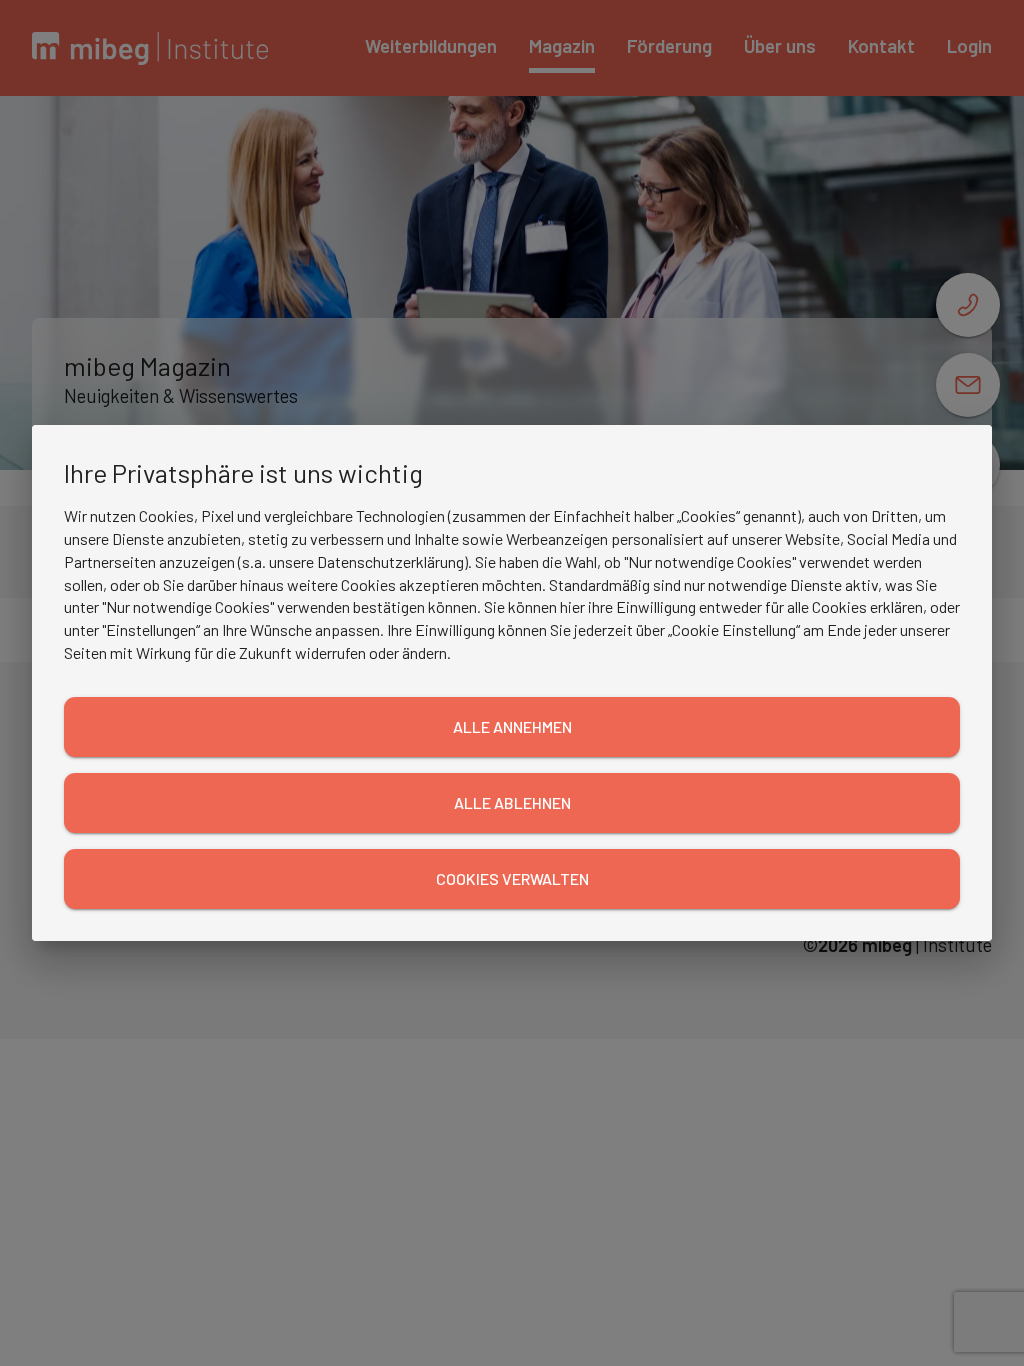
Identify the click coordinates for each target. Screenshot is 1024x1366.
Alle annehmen (512, 726)
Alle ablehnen (512, 802)
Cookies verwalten (512, 878)
